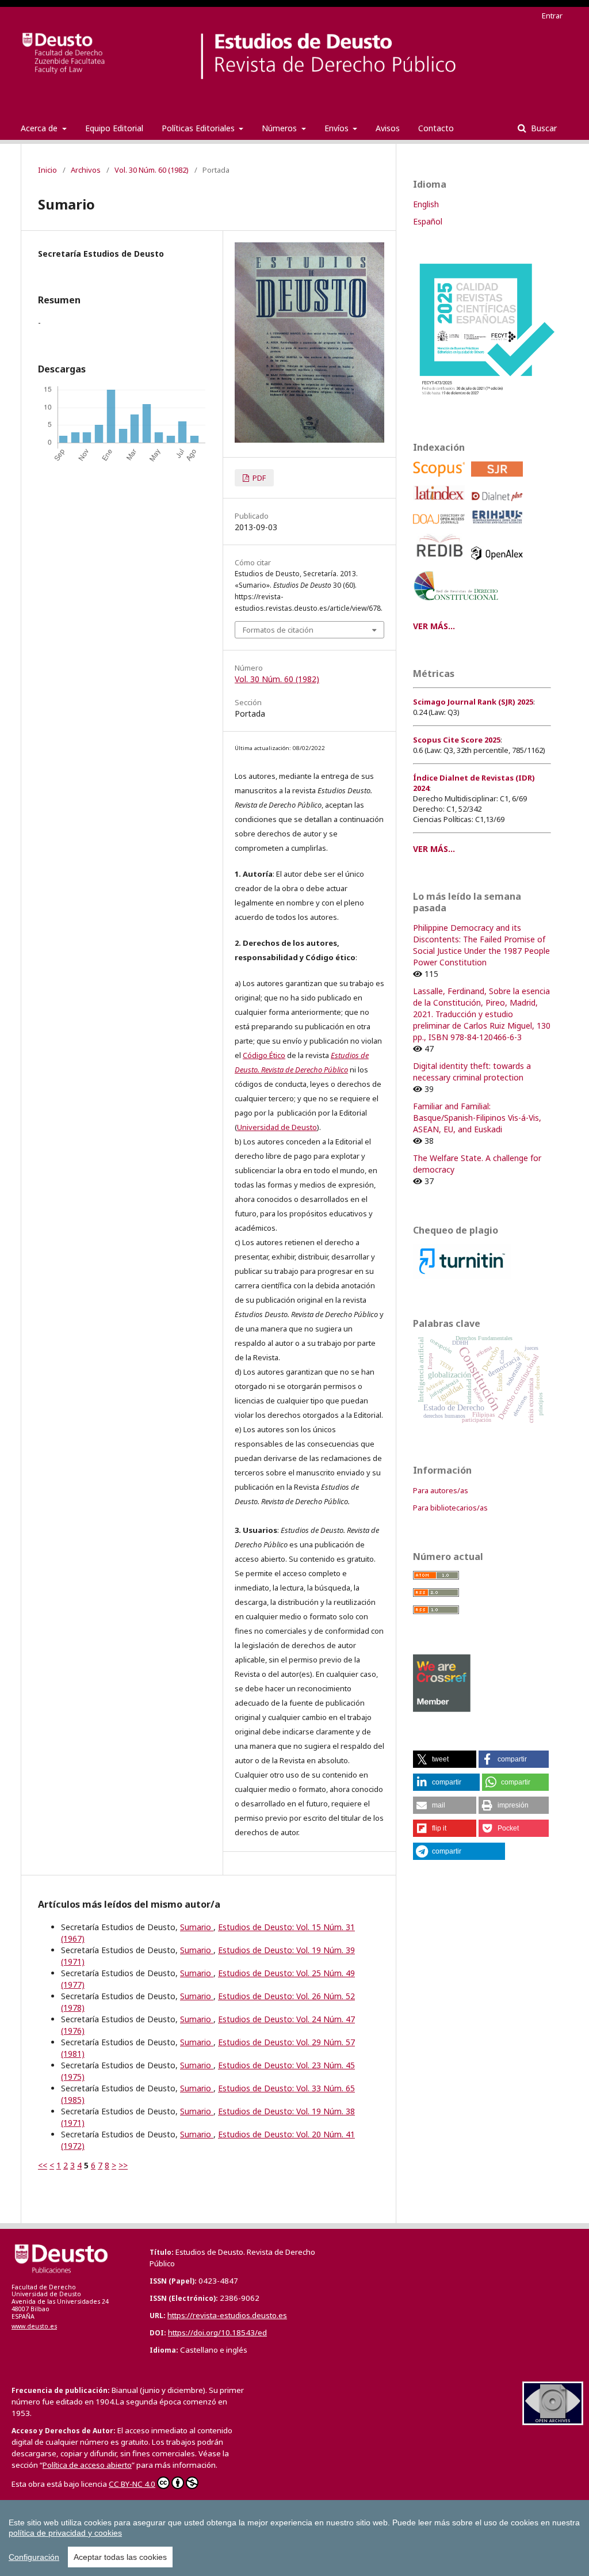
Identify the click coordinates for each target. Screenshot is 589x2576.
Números (280, 128)
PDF (258, 478)
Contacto (436, 128)
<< (43, 2165)
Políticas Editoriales (199, 128)
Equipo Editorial (114, 128)
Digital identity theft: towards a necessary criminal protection (472, 1072)
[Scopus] (441, 479)
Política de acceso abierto (87, 2465)
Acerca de (40, 128)
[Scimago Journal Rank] (499, 479)
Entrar (552, 16)
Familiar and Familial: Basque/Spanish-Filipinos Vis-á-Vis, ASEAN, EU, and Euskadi (477, 1118)
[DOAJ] (441, 527)
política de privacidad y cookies (65, 2533)
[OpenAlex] (499, 563)
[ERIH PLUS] (499, 527)
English (426, 204)
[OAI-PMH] (553, 2422)
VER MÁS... (434, 626)
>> (123, 2165)
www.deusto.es (34, 2326)
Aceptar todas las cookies (120, 2557)
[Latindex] (441, 504)
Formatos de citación (278, 630)
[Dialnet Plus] (499, 504)
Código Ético (264, 1055)
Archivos (86, 170)
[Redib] (441, 563)
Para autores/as (441, 1490)
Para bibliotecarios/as (450, 1508)
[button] (445, 1759)
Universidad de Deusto (277, 1127)
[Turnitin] (462, 1276)
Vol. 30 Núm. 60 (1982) (152, 170)
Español (428, 221)
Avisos (388, 128)
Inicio (47, 170)
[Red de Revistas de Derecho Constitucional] (458, 605)
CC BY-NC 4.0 (132, 2484)
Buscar (543, 128)
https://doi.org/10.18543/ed (217, 2333)
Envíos (338, 128)
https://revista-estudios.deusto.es (227, 2315)
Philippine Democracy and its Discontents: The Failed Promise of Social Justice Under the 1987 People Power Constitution (481, 945)
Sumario (197, 1927)
